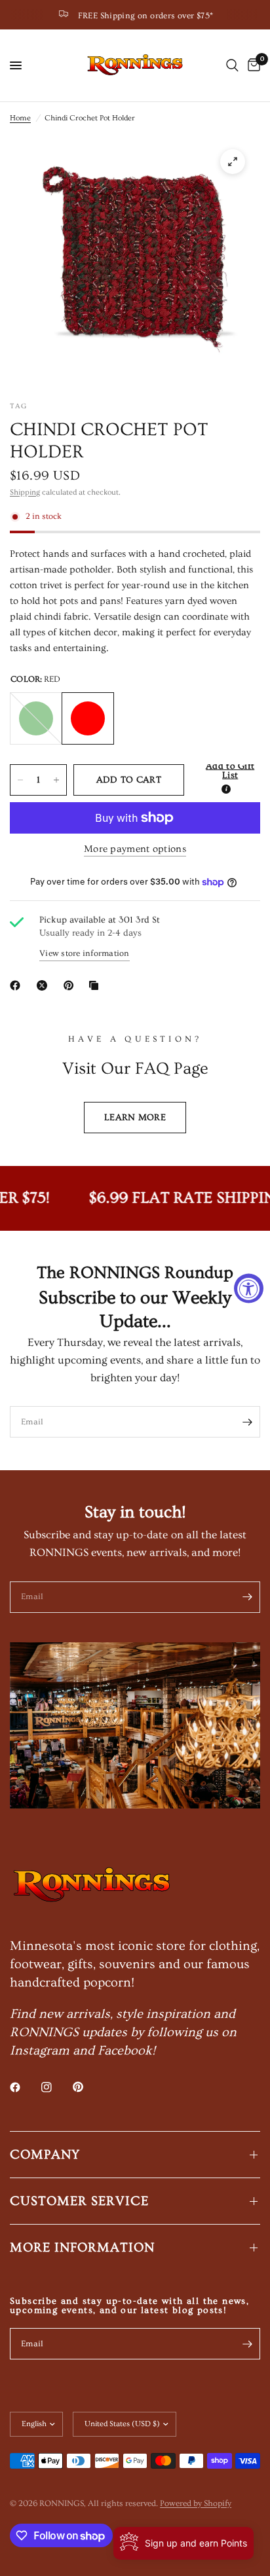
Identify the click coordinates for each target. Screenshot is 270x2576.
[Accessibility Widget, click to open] (249, 1288)
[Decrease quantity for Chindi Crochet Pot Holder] (20, 780)
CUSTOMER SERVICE (79, 2201)
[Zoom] (233, 162)
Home (20, 118)
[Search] (232, 65)
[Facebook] (18, 985)
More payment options (135, 849)
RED (88, 718)
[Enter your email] (247, 1422)
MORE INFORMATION (82, 2248)
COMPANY (45, 2155)
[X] (45, 985)
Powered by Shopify (196, 2503)
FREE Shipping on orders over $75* (146, 16)
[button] (226, 780)
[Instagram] (56, 2087)
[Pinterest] (71, 985)
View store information (85, 953)
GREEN (36, 718)
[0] (252, 65)
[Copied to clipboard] (96, 985)
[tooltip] (226, 789)
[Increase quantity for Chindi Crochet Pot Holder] (56, 780)
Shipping (25, 492)
